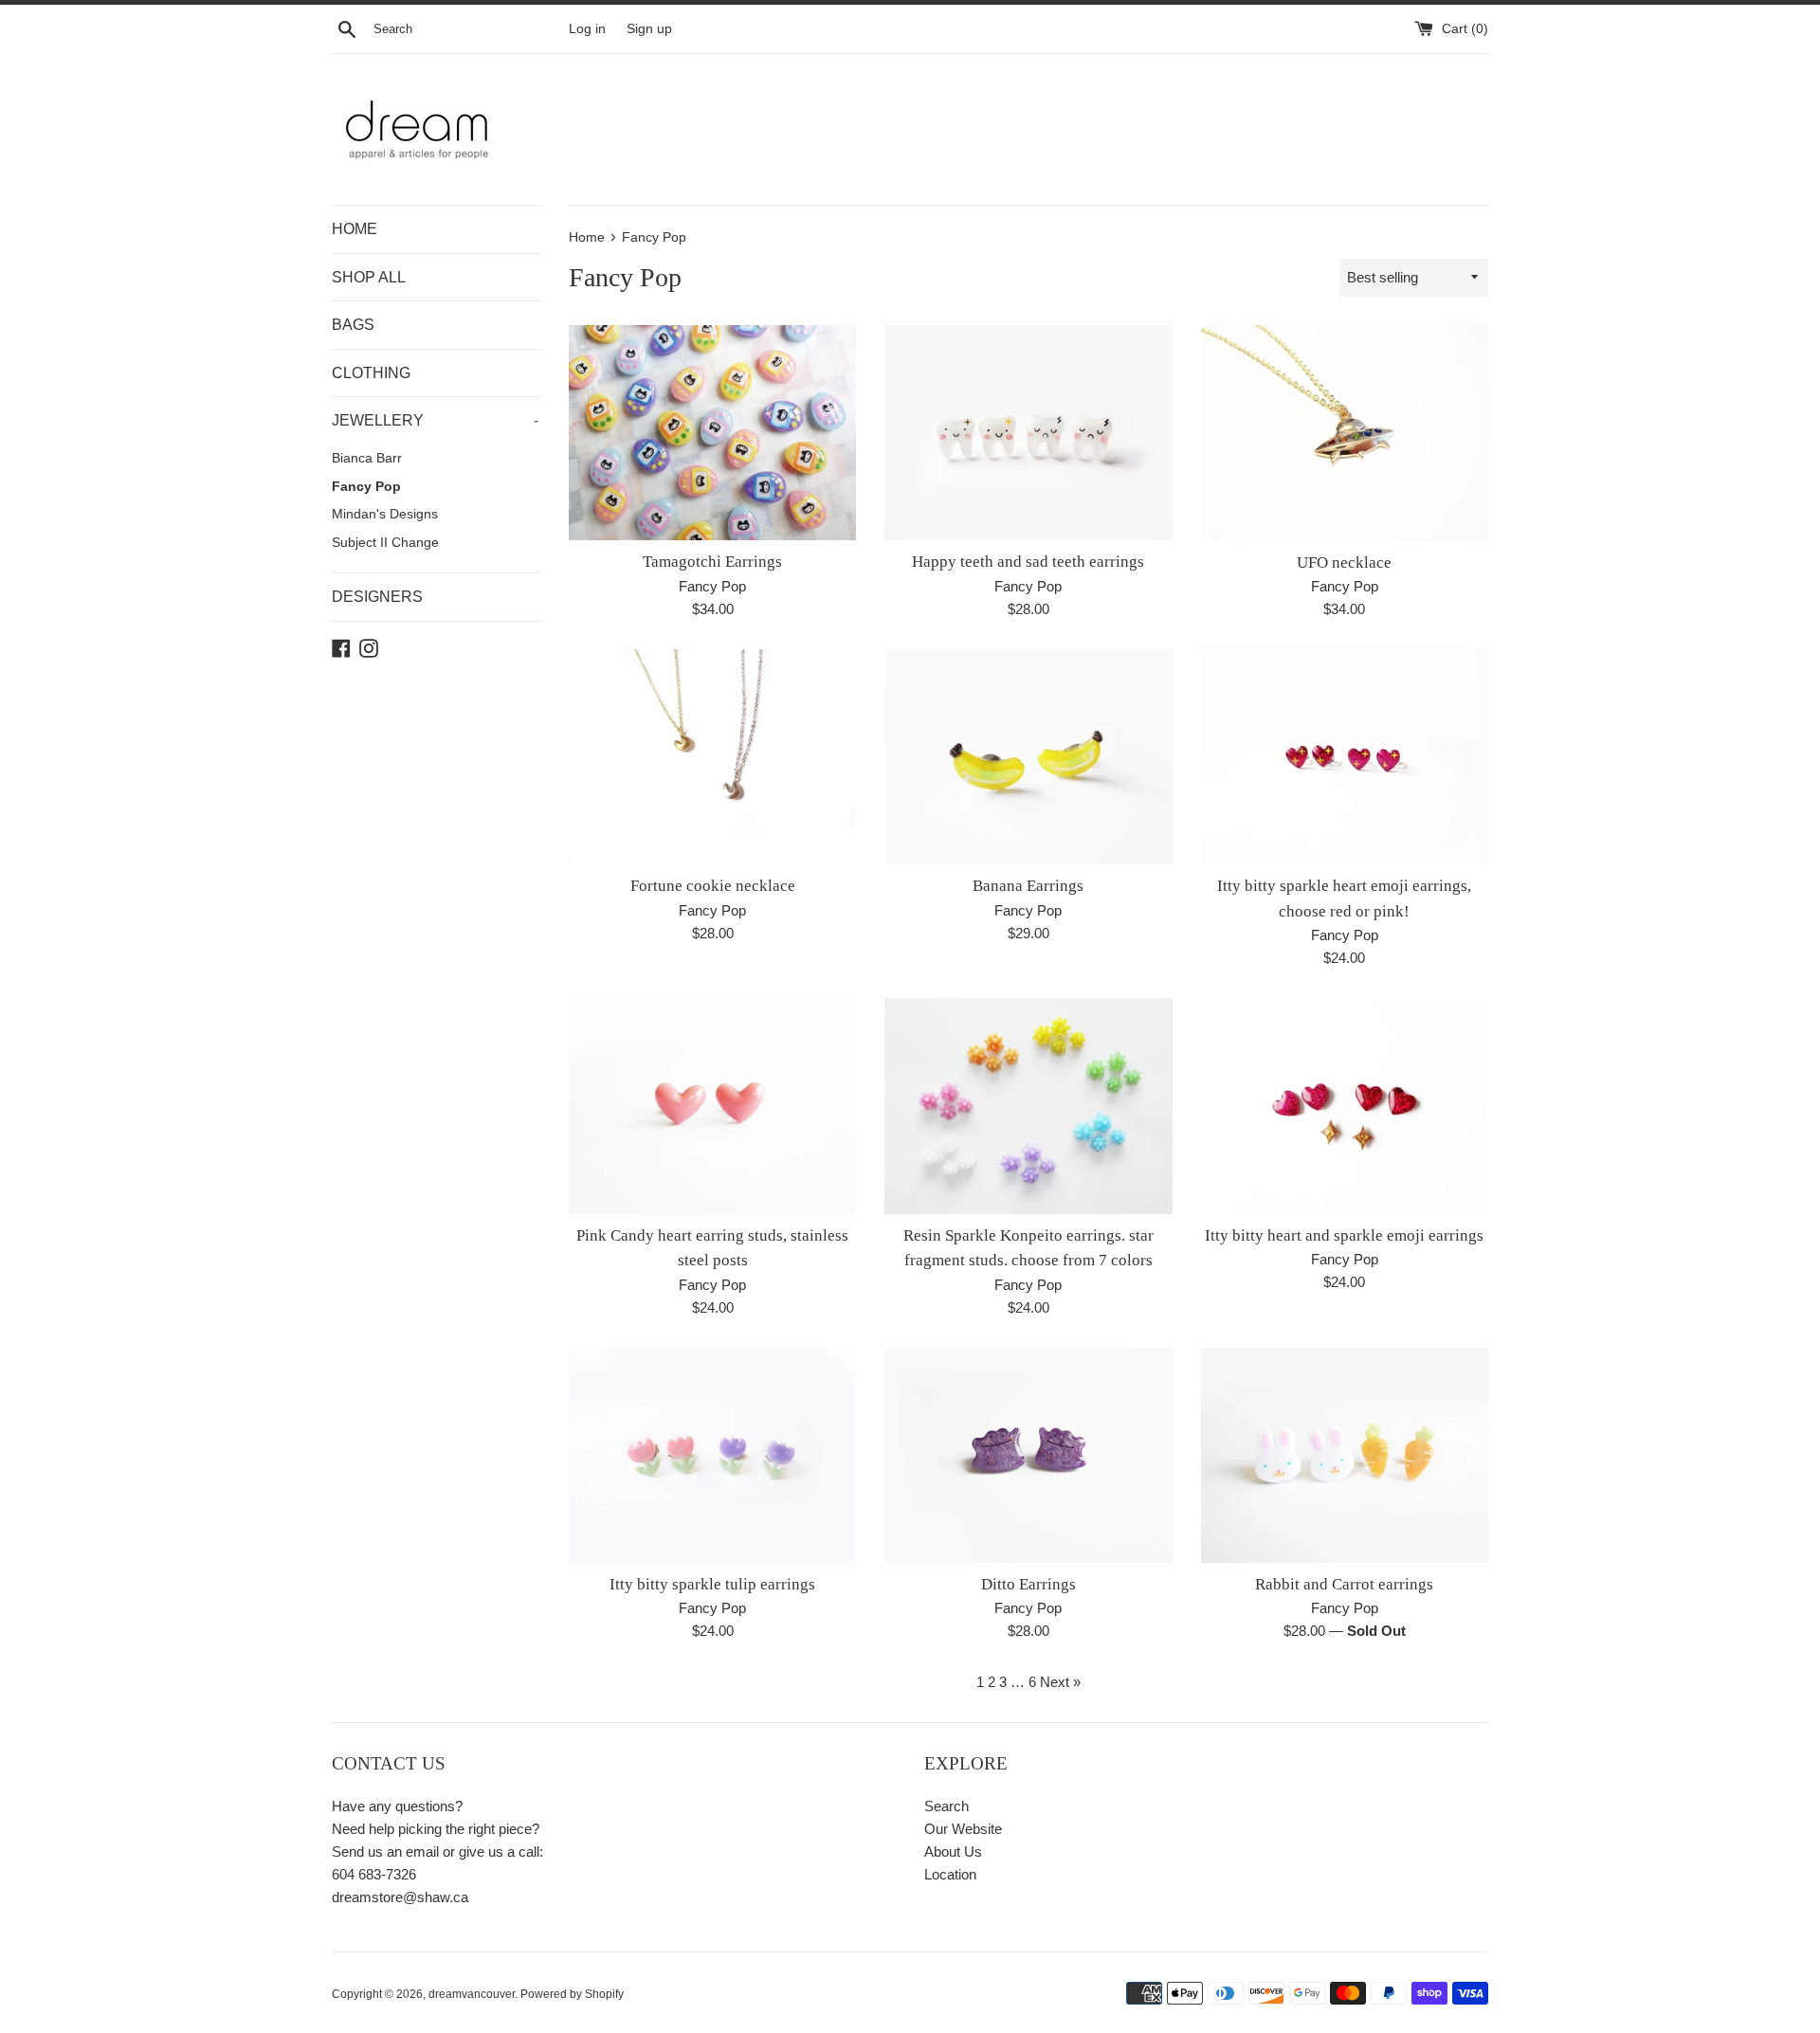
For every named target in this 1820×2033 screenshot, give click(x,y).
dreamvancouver (472, 1994)
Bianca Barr (367, 458)
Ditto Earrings (1028, 1584)
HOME (355, 229)
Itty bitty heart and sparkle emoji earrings (1344, 1235)
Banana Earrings (1028, 886)
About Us (953, 1851)
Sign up (649, 29)
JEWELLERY (435, 420)
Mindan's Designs (385, 514)
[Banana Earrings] (1028, 757)
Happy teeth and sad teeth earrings (1028, 562)
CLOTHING (371, 373)
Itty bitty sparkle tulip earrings (712, 1584)
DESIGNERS (377, 597)
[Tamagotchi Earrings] (712, 433)
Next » (1060, 1682)
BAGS (353, 325)
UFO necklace (1344, 563)
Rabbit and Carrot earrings (1344, 1584)
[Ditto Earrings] (1028, 1455)
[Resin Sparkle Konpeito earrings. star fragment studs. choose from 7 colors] (1028, 1106)
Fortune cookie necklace (713, 886)
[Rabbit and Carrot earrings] (1345, 1455)
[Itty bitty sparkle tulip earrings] (712, 1455)
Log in (587, 29)
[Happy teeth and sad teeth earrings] (1028, 433)
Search (946, 1806)
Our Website (963, 1829)
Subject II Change (385, 543)
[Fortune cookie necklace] (712, 757)
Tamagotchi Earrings (712, 562)
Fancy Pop (366, 487)
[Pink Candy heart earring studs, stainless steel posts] (712, 1106)
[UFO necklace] (1345, 433)
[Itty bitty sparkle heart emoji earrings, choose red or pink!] (1345, 757)
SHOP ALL (369, 277)
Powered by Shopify (572, 1994)
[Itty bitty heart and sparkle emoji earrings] (1345, 1106)
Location (950, 1874)
